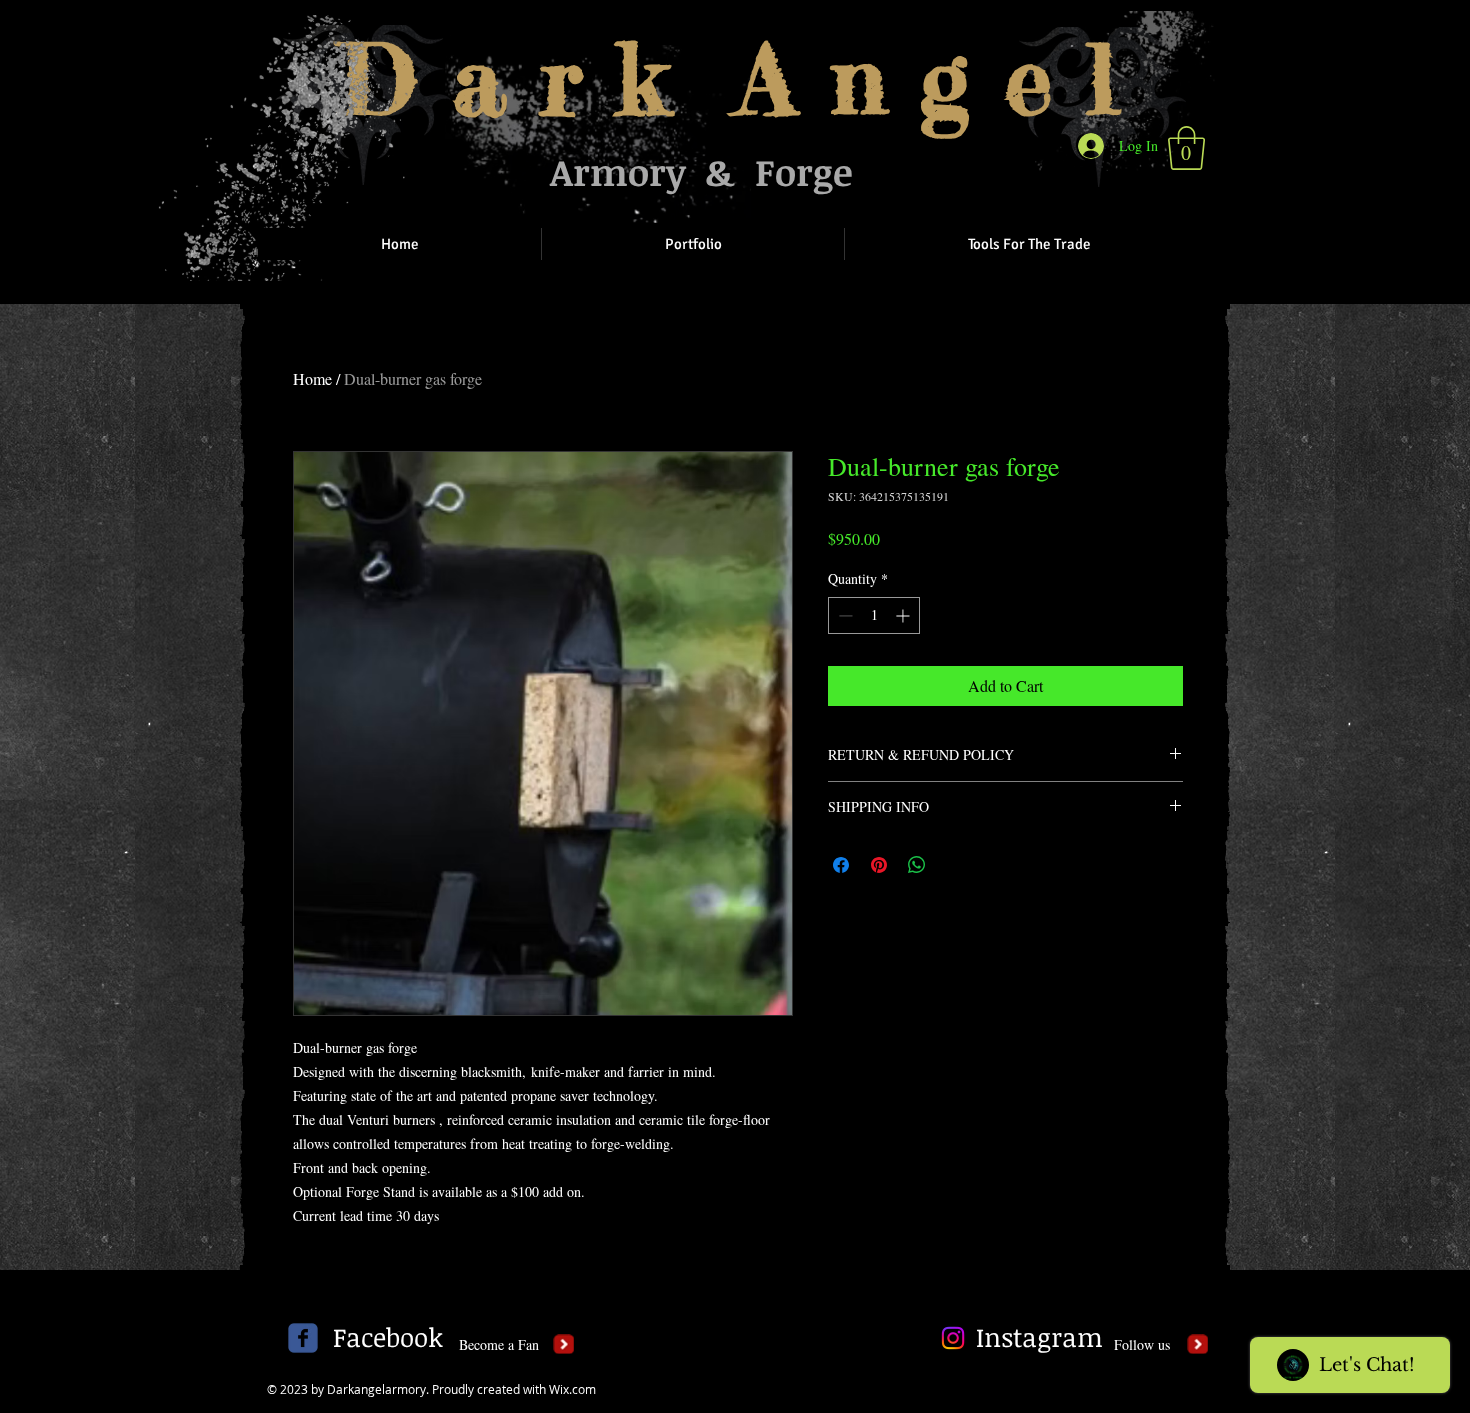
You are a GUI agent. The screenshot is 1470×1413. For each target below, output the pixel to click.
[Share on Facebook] (841, 865)
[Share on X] (955, 865)
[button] (1186, 148)
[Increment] (904, 615)
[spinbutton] (874, 615)
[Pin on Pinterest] (879, 865)
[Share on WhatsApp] (917, 865)
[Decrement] (843, 615)
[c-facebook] (303, 1338)
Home (312, 378)
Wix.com (572, 1389)
